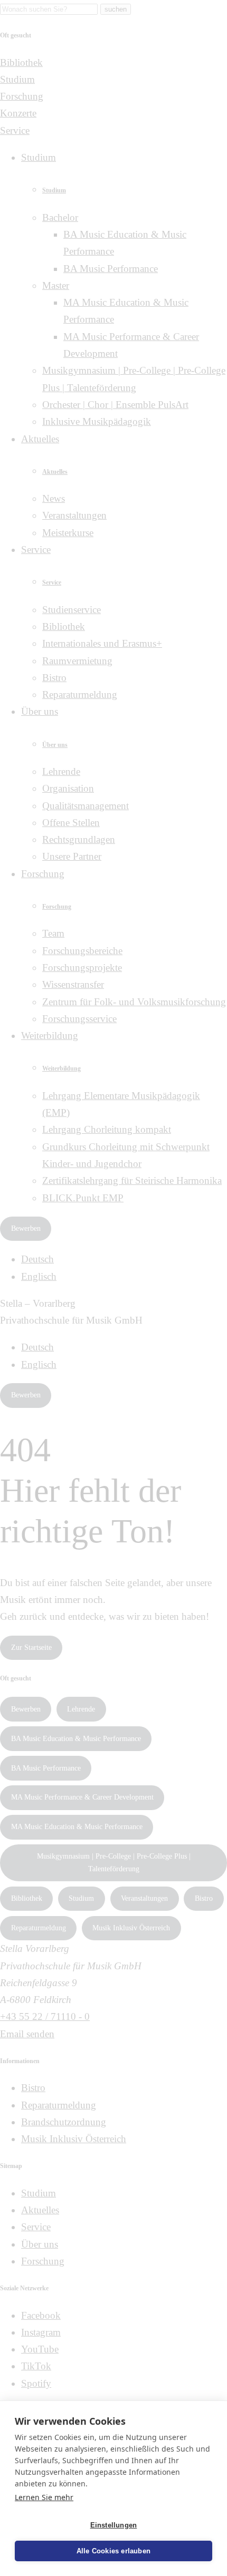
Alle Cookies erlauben (113, 2551)
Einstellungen (114, 2525)
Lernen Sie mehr (44, 2497)
